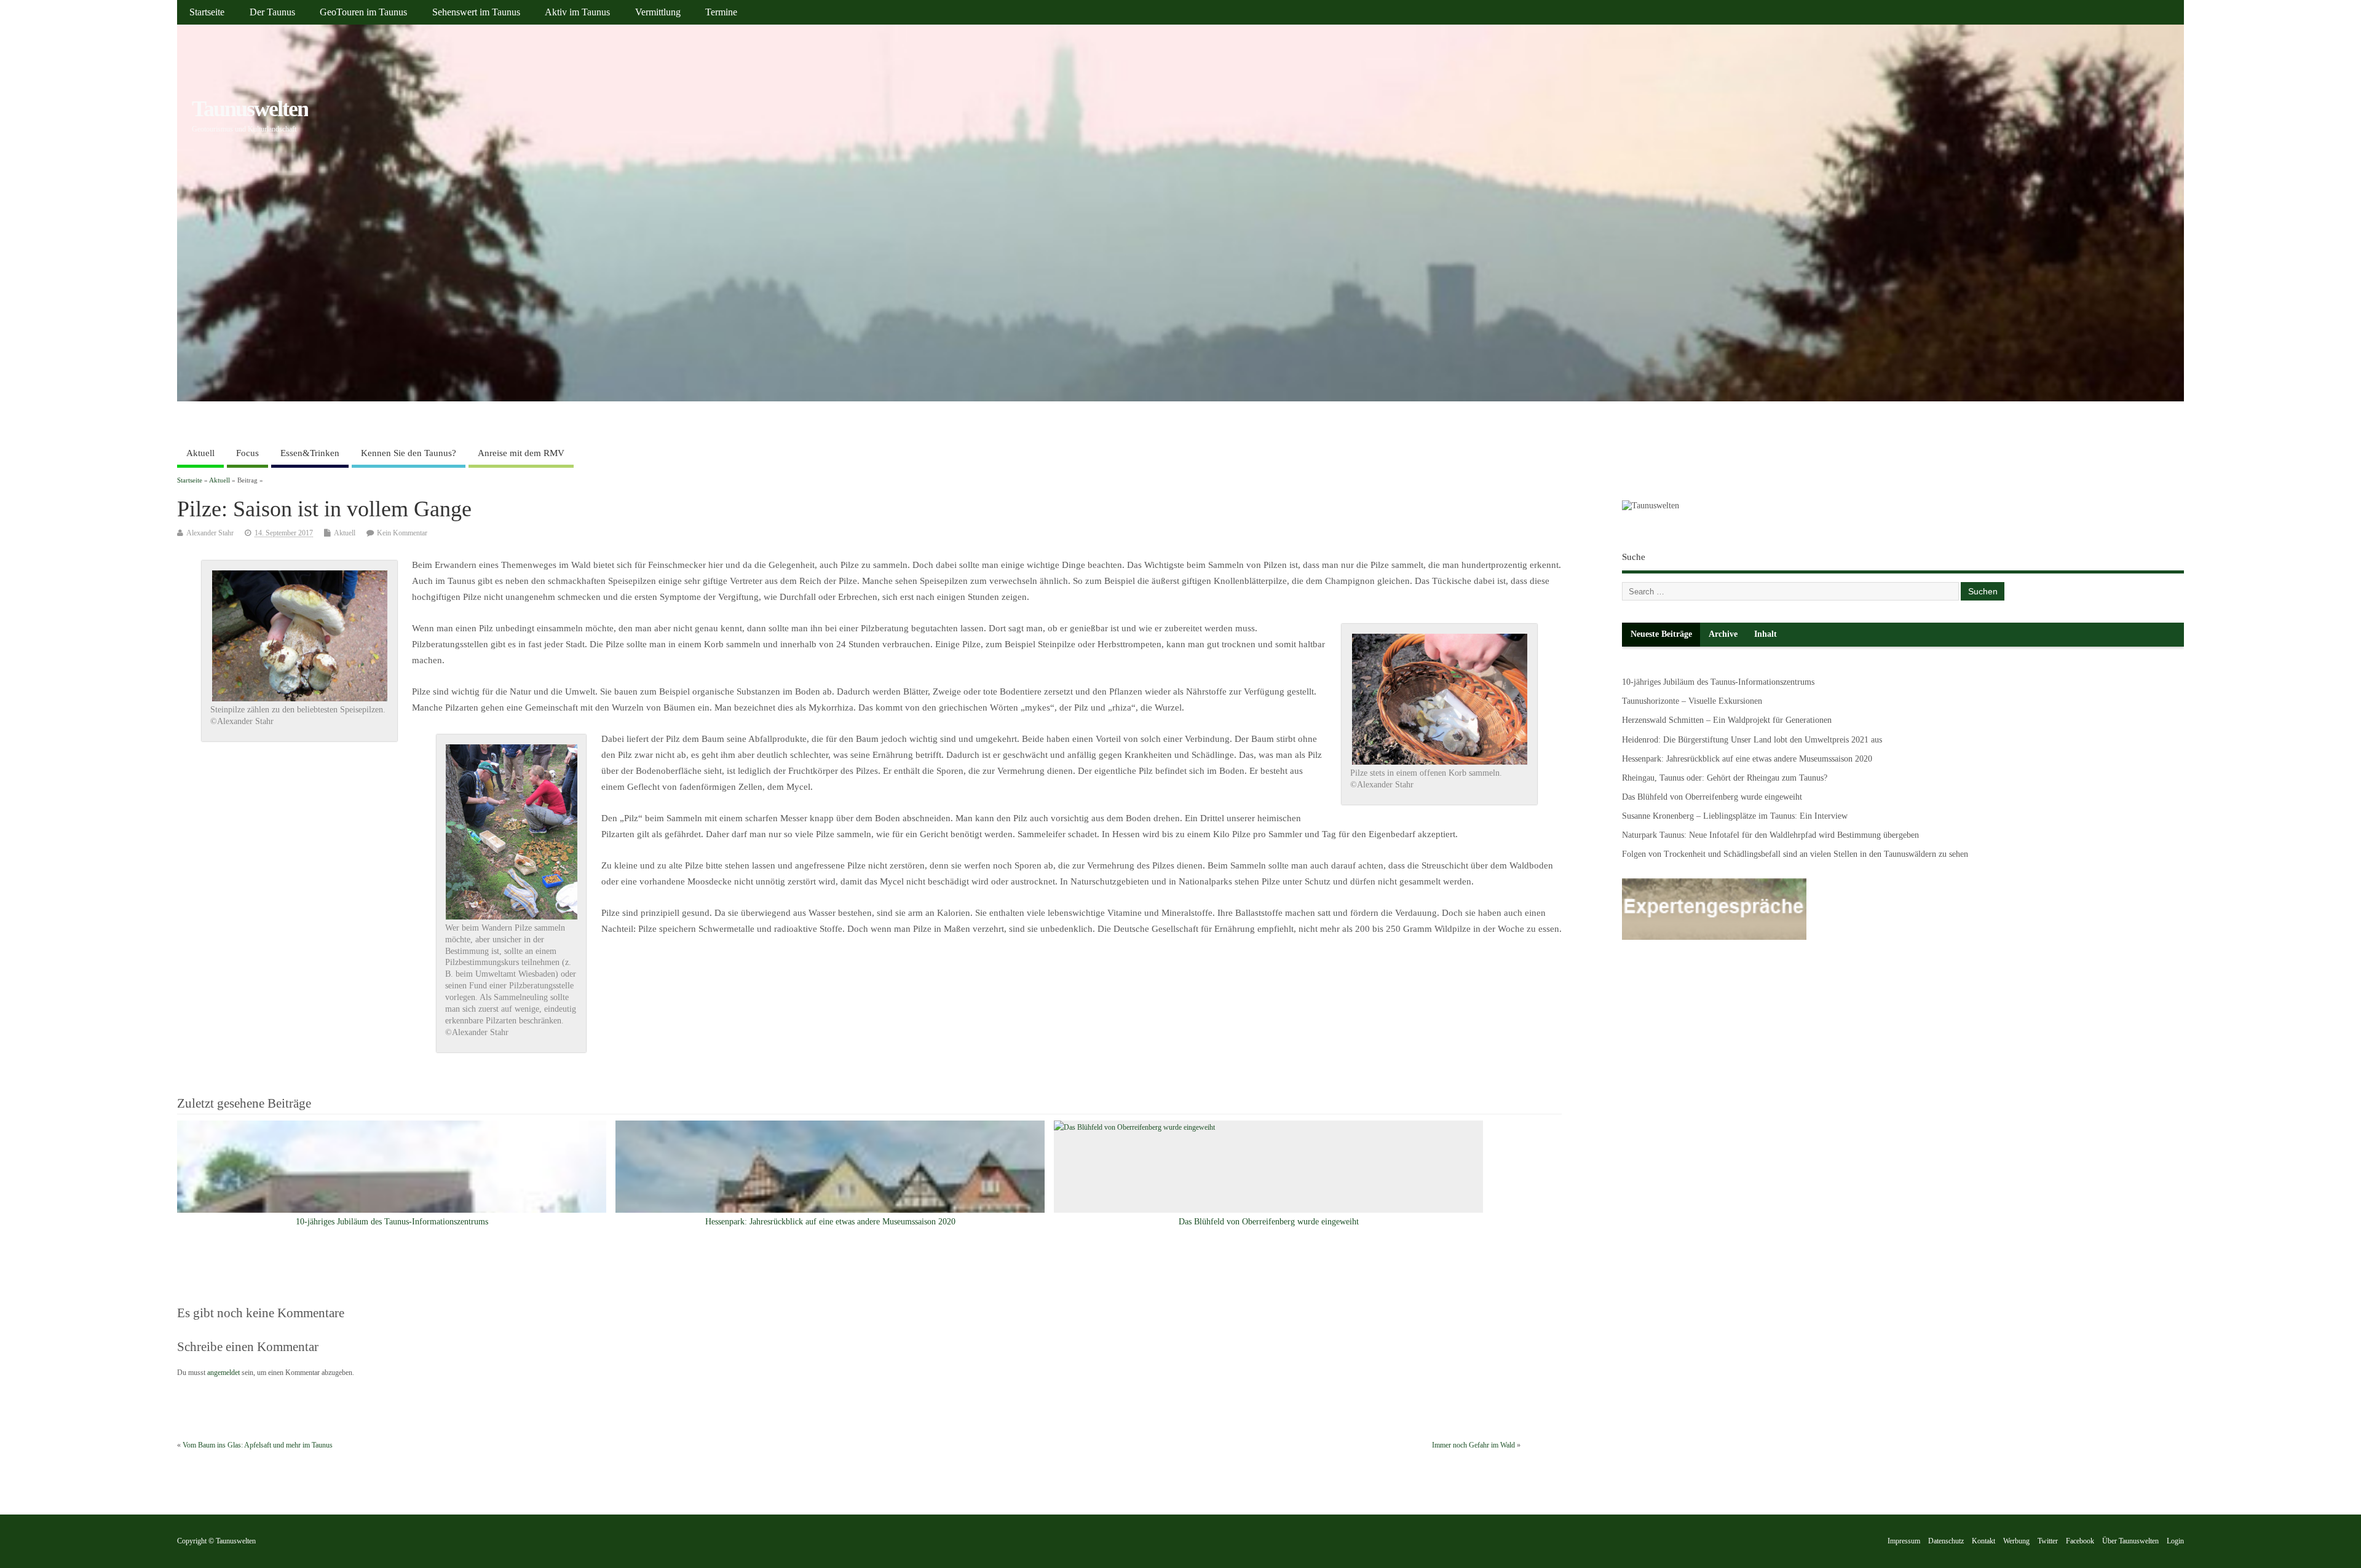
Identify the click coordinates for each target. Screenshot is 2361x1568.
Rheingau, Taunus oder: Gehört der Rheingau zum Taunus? (1725, 778)
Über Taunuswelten (2130, 1541)
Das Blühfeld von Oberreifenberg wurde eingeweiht (1269, 1222)
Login (2175, 1541)
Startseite (207, 12)
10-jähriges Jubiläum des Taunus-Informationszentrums (392, 1222)
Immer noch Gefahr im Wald (1473, 1445)
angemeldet (223, 1373)
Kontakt (1983, 1541)
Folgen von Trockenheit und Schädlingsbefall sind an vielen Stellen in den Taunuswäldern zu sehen (1795, 854)
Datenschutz (1946, 1541)
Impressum (1904, 1541)
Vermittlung (658, 12)
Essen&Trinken (310, 453)
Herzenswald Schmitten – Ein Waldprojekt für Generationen (1727, 720)
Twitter (2048, 1541)
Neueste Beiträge (1661, 634)
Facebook (2080, 1541)
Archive (1723, 634)
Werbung (2016, 1541)
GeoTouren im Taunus (363, 12)
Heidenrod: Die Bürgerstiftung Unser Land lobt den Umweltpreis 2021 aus (1752, 740)
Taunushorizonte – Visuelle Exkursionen (1692, 701)
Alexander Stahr (210, 533)
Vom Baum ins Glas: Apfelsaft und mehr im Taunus (258, 1445)
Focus (247, 453)
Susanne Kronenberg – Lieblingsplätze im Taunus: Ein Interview (1735, 816)
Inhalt (1766, 634)
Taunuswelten (250, 109)
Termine (721, 12)
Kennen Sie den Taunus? (409, 453)
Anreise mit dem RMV (521, 453)
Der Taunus (272, 12)
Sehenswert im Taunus (476, 12)
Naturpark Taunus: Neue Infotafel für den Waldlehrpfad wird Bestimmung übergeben (1770, 835)
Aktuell (200, 453)
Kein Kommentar (402, 533)
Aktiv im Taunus (577, 12)
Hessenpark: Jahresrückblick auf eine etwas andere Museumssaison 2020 (830, 1222)
